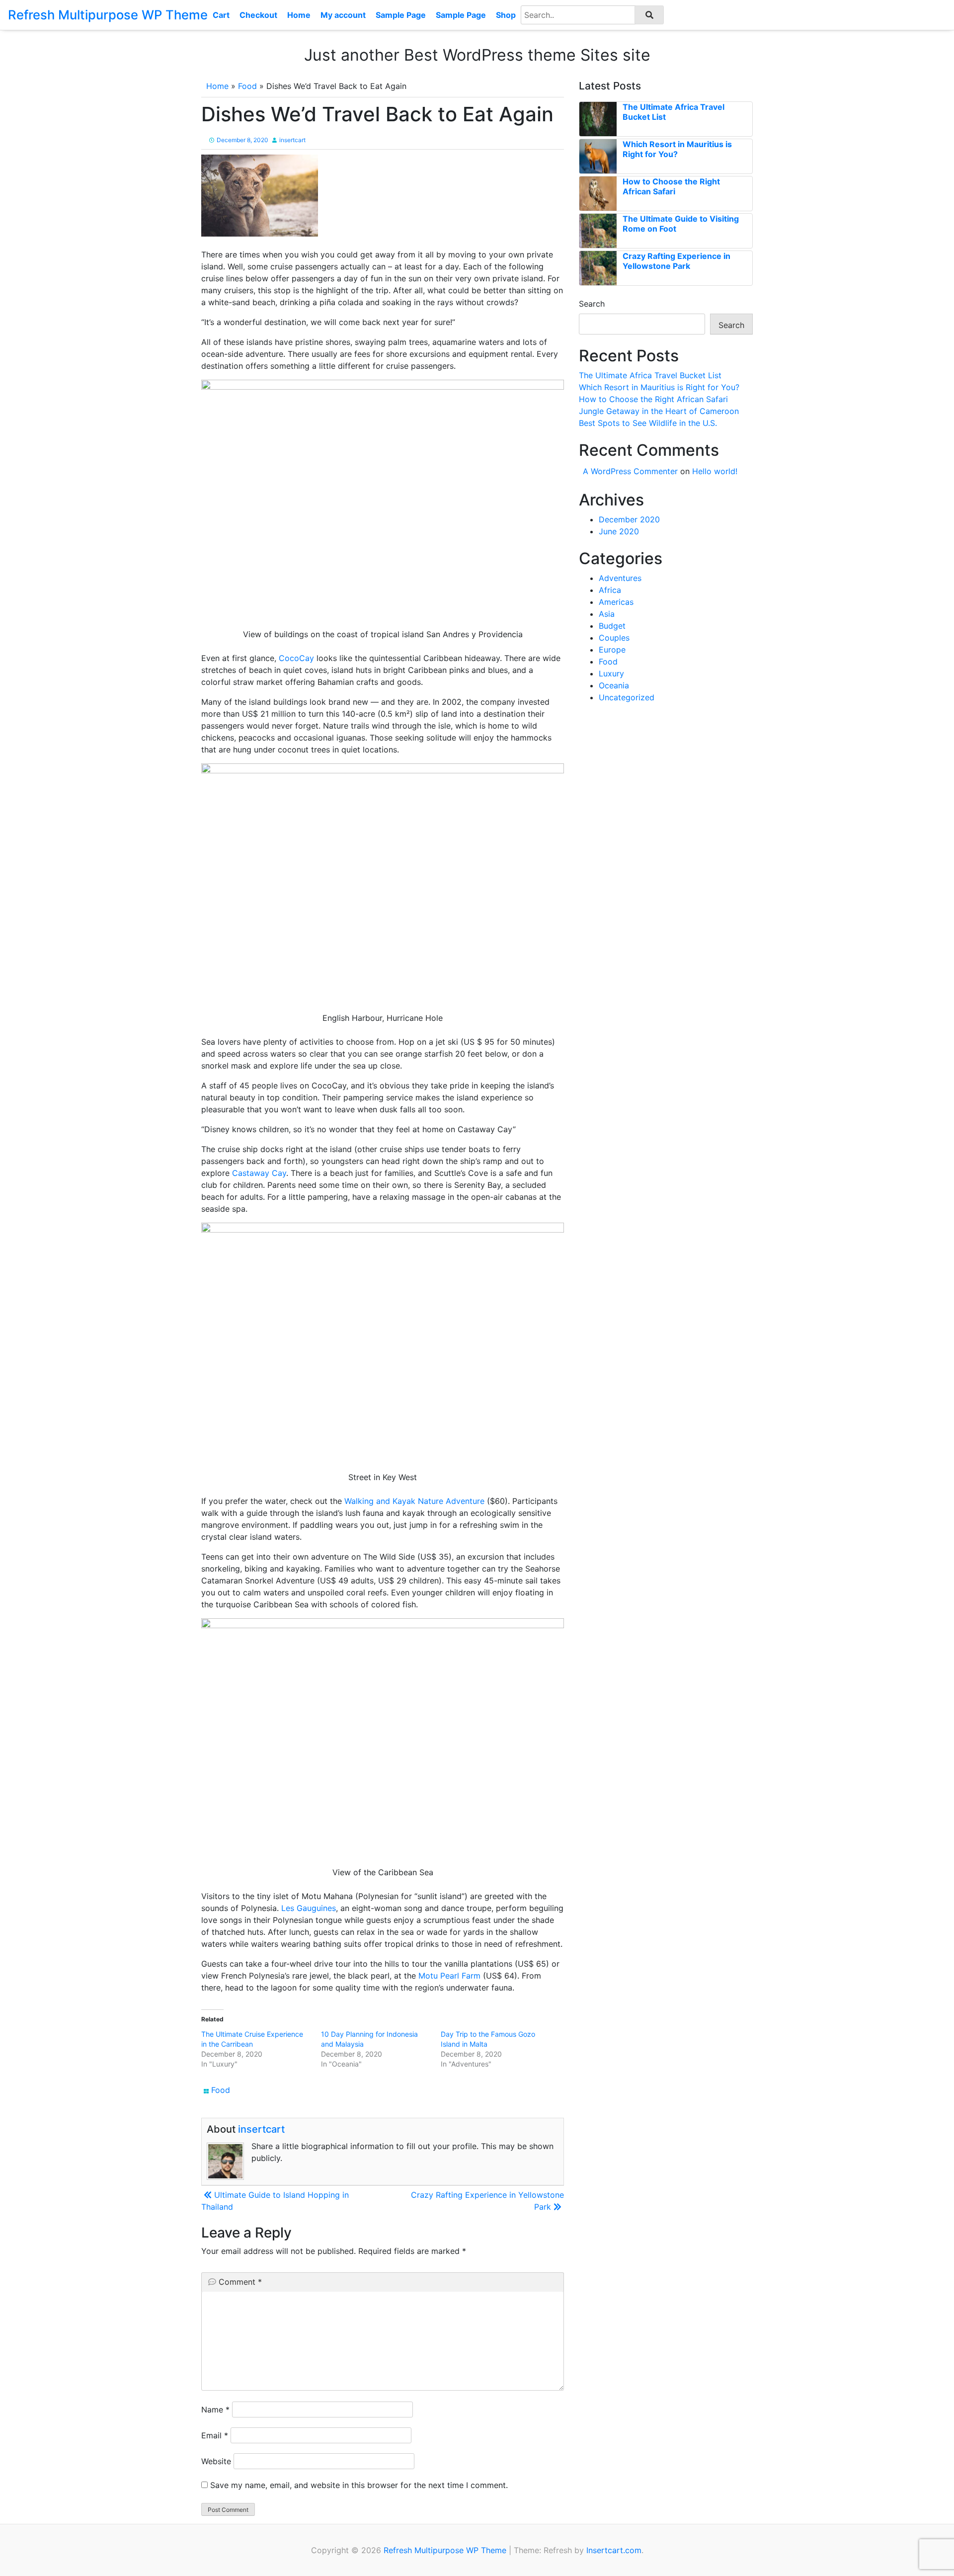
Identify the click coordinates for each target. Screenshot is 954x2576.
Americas (616, 602)
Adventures (620, 578)
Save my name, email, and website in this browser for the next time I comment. (359, 2485)
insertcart (292, 140)
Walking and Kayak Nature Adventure (414, 1501)
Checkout (258, 15)
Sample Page (401, 15)
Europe (612, 650)
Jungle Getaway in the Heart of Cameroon (659, 411)
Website (216, 2461)
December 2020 (629, 519)
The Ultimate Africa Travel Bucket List (650, 375)
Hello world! (715, 471)
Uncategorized (627, 697)
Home (299, 15)
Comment (240, 2282)
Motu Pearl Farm (449, 1976)
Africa (610, 590)
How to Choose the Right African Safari (671, 186)
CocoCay (296, 658)
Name (215, 2410)
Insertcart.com (614, 2550)
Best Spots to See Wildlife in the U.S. (648, 423)
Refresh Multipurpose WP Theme (108, 15)
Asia (607, 614)
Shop (506, 15)
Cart (221, 15)
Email (215, 2435)
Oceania (614, 685)
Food (247, 86)
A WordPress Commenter (630, 471)
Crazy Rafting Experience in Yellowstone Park (676, 261)
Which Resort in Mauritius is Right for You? (677, 149)
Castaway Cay (259, 1173)
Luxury (611, 673)
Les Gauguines (309, 1908)
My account (343, 15)
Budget (612, 626)
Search (592, 304)
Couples (614, 638)
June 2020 (619, 531)
